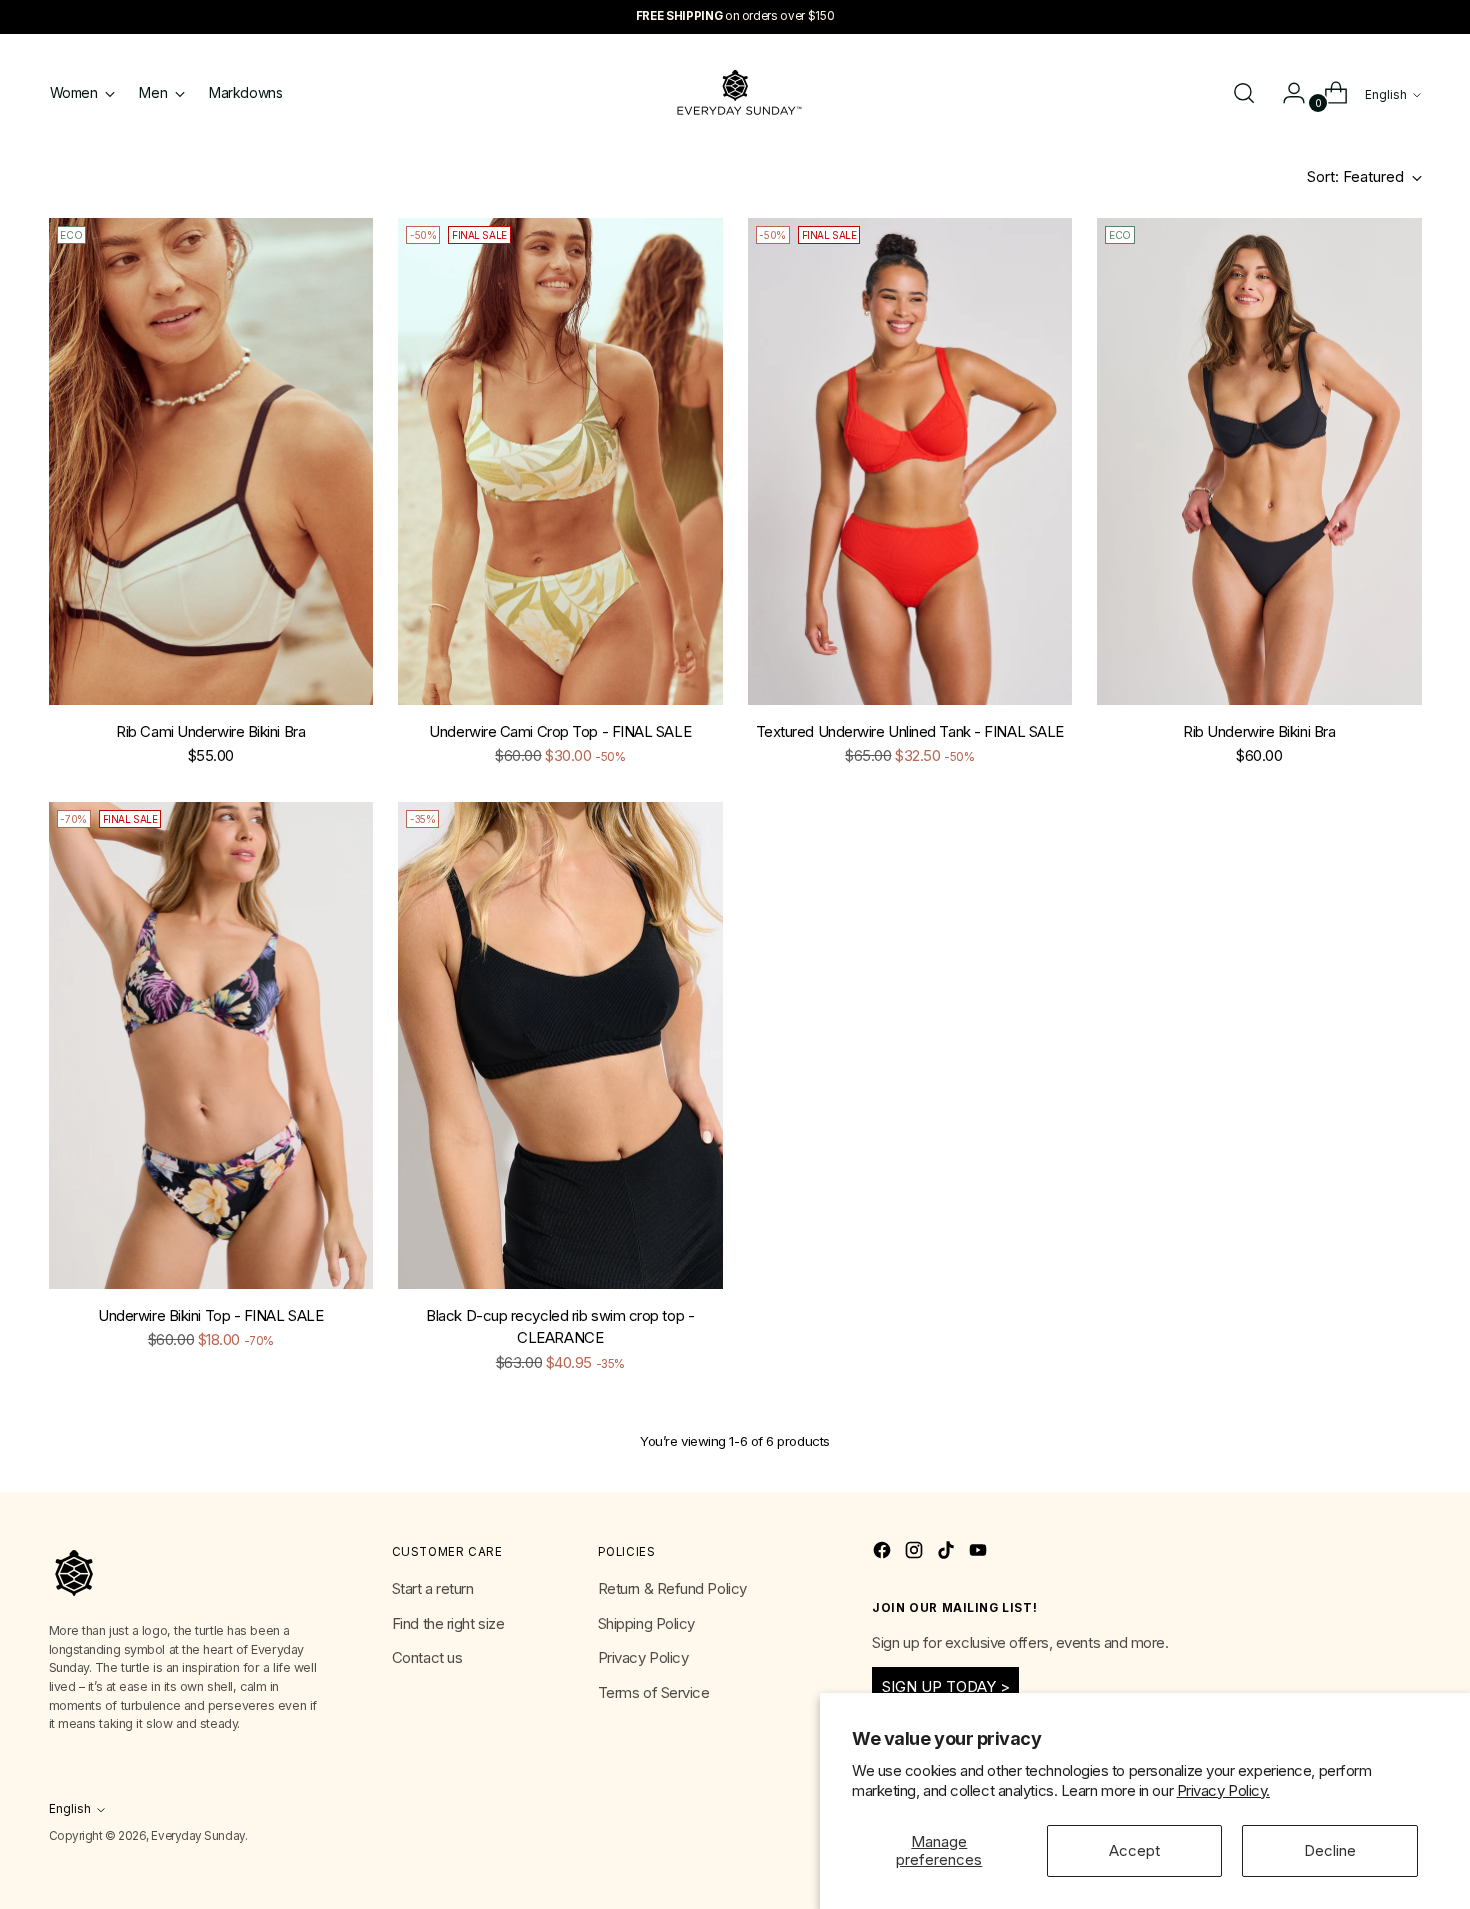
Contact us (427, 1657)
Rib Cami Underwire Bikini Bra (210, 731)
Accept (1134, 1850)
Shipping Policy (646, 1623)
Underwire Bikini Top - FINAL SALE (210, 1315)
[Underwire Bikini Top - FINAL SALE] (211, 1045)
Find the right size (448, 1623)
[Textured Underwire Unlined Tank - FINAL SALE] (910, 461)
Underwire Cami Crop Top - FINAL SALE (560, 731)
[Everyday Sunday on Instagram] (916, 1553)
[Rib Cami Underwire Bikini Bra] (211, 461)
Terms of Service (654, 1692)
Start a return (433, 1588)
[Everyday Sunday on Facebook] (884, 1553)
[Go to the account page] (1286, 93)
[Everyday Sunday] (735, 92)
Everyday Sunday (197, 1836)
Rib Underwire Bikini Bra (1259, 731)
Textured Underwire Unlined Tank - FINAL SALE (910, 731)
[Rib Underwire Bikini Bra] (1259, 461)
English (1386, 95)
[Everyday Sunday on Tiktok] (948, 1553)
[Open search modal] (1244, 93)
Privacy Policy (643, 1657)
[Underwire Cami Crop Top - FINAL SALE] (560, 461)
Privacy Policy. (1223, 1790)
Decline (1330, 1850)
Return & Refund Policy (672, 1588)
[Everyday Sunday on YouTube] (980, 1553)
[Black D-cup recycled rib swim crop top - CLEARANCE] (560, 1045)
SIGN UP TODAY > (946, 1686)
